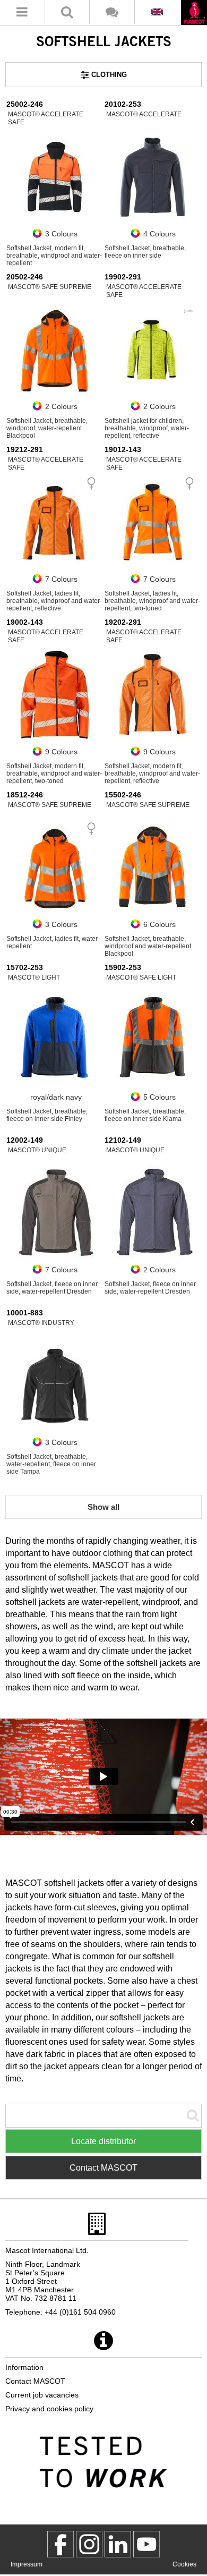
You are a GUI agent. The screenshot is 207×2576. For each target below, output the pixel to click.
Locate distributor (103, 2141)
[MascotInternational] (146, 2544)
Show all (103, 1507)
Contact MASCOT (103, 2168)
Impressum (27, 2564)
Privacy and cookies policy (49, 2409)
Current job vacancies (42, 2395)
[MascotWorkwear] (61, 2544)
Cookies (184, 2564)
